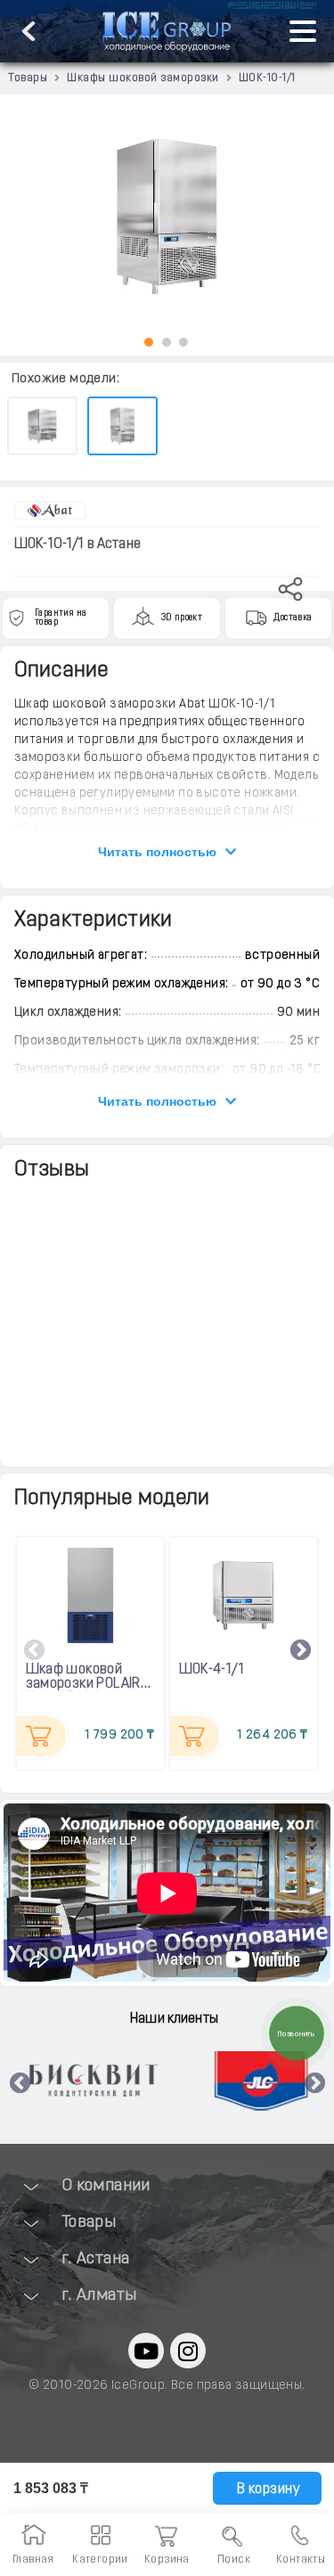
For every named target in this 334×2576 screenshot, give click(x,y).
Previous (35, 1651)
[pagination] (149, 342)
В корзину (266, 2490)
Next (301, 1651)
